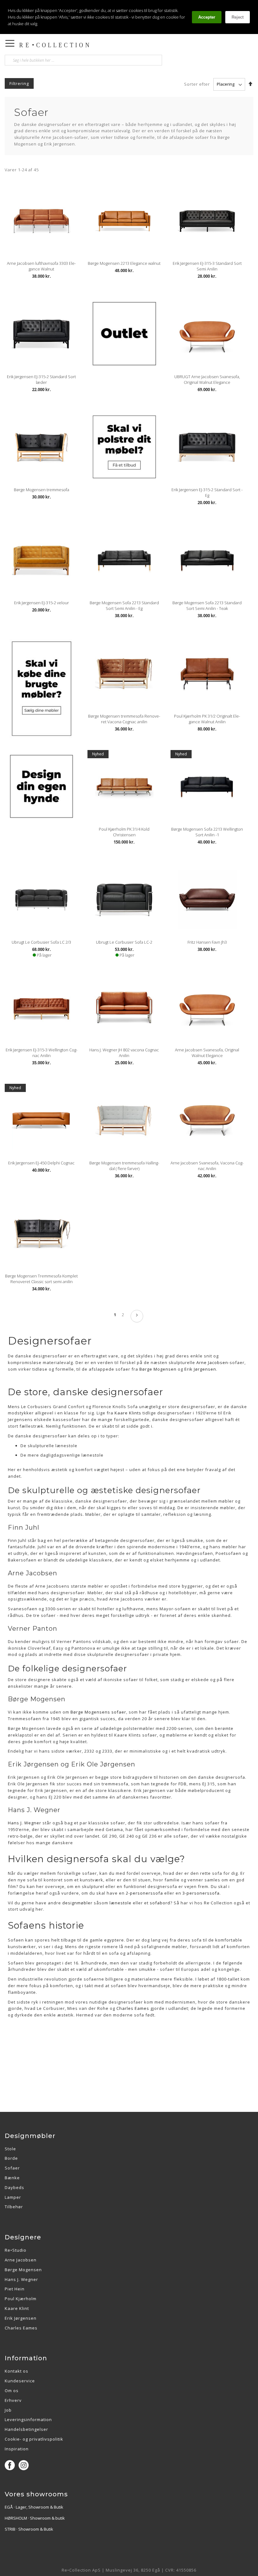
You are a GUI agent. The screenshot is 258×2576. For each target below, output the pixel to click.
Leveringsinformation (28, 2420)
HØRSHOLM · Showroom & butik (35, 2518)
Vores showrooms (36, 2494)
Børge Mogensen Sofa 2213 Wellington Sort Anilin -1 (207, 832)
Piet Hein (15, 2289)
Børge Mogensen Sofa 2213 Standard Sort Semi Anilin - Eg (124, 606)
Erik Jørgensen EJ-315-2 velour (42, 603)
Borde (11, 2158)
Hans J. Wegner (21, 2279)
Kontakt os (17, 2371)
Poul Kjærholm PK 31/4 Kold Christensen (124, 832)
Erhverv (13, 2400)
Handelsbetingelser (26, 2429)
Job (8, 2410)
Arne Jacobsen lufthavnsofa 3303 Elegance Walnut (41, 266)
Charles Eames (133, 2008)
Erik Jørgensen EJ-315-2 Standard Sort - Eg (207, 492)
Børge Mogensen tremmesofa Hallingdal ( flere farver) (124, 1166)
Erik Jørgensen (21, 2318)
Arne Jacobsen (21, 2260)
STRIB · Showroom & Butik (29, 2529)
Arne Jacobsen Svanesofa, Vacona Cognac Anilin (207, 1166)
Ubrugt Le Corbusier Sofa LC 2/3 (41, 942)
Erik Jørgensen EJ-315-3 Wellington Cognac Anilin (42, 1053)
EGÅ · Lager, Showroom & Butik (34, 2507)
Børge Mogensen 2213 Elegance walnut (124, 263)
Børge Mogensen (23, 2270)
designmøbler (77, 1903)
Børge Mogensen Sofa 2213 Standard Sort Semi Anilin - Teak (207, 606)
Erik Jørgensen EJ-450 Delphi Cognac (41, 1163)
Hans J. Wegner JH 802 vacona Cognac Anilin (124, 1053)
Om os (12, 2391)
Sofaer (12, 2168)
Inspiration (17, 2449)
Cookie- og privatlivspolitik (34, 2439)
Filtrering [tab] (19, 83)
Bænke (12, 2178)
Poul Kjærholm (21, 2299)
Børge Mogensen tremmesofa (42, 490)
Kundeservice (20, 2381)
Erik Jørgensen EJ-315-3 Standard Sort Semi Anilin (207, 266)
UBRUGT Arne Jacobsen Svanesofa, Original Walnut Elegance (207, 379)
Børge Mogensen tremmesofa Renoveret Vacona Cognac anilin (124, 719)
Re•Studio (16, 2250)
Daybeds (14, 2187)
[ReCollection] (81, 45)
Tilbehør (14, 2207)
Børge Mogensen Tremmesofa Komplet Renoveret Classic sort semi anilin (41, 1279)
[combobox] (83, 60)
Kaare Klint (17, 2308)
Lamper (13, 2197)
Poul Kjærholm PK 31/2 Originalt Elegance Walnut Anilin (207, 719)
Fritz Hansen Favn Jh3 (207, 942)
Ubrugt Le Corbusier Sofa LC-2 (124, 942)
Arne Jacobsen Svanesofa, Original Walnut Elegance (207, 1053)
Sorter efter (197, 84)
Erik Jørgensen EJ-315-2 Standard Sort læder (41, 379)
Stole (10, 2149)
